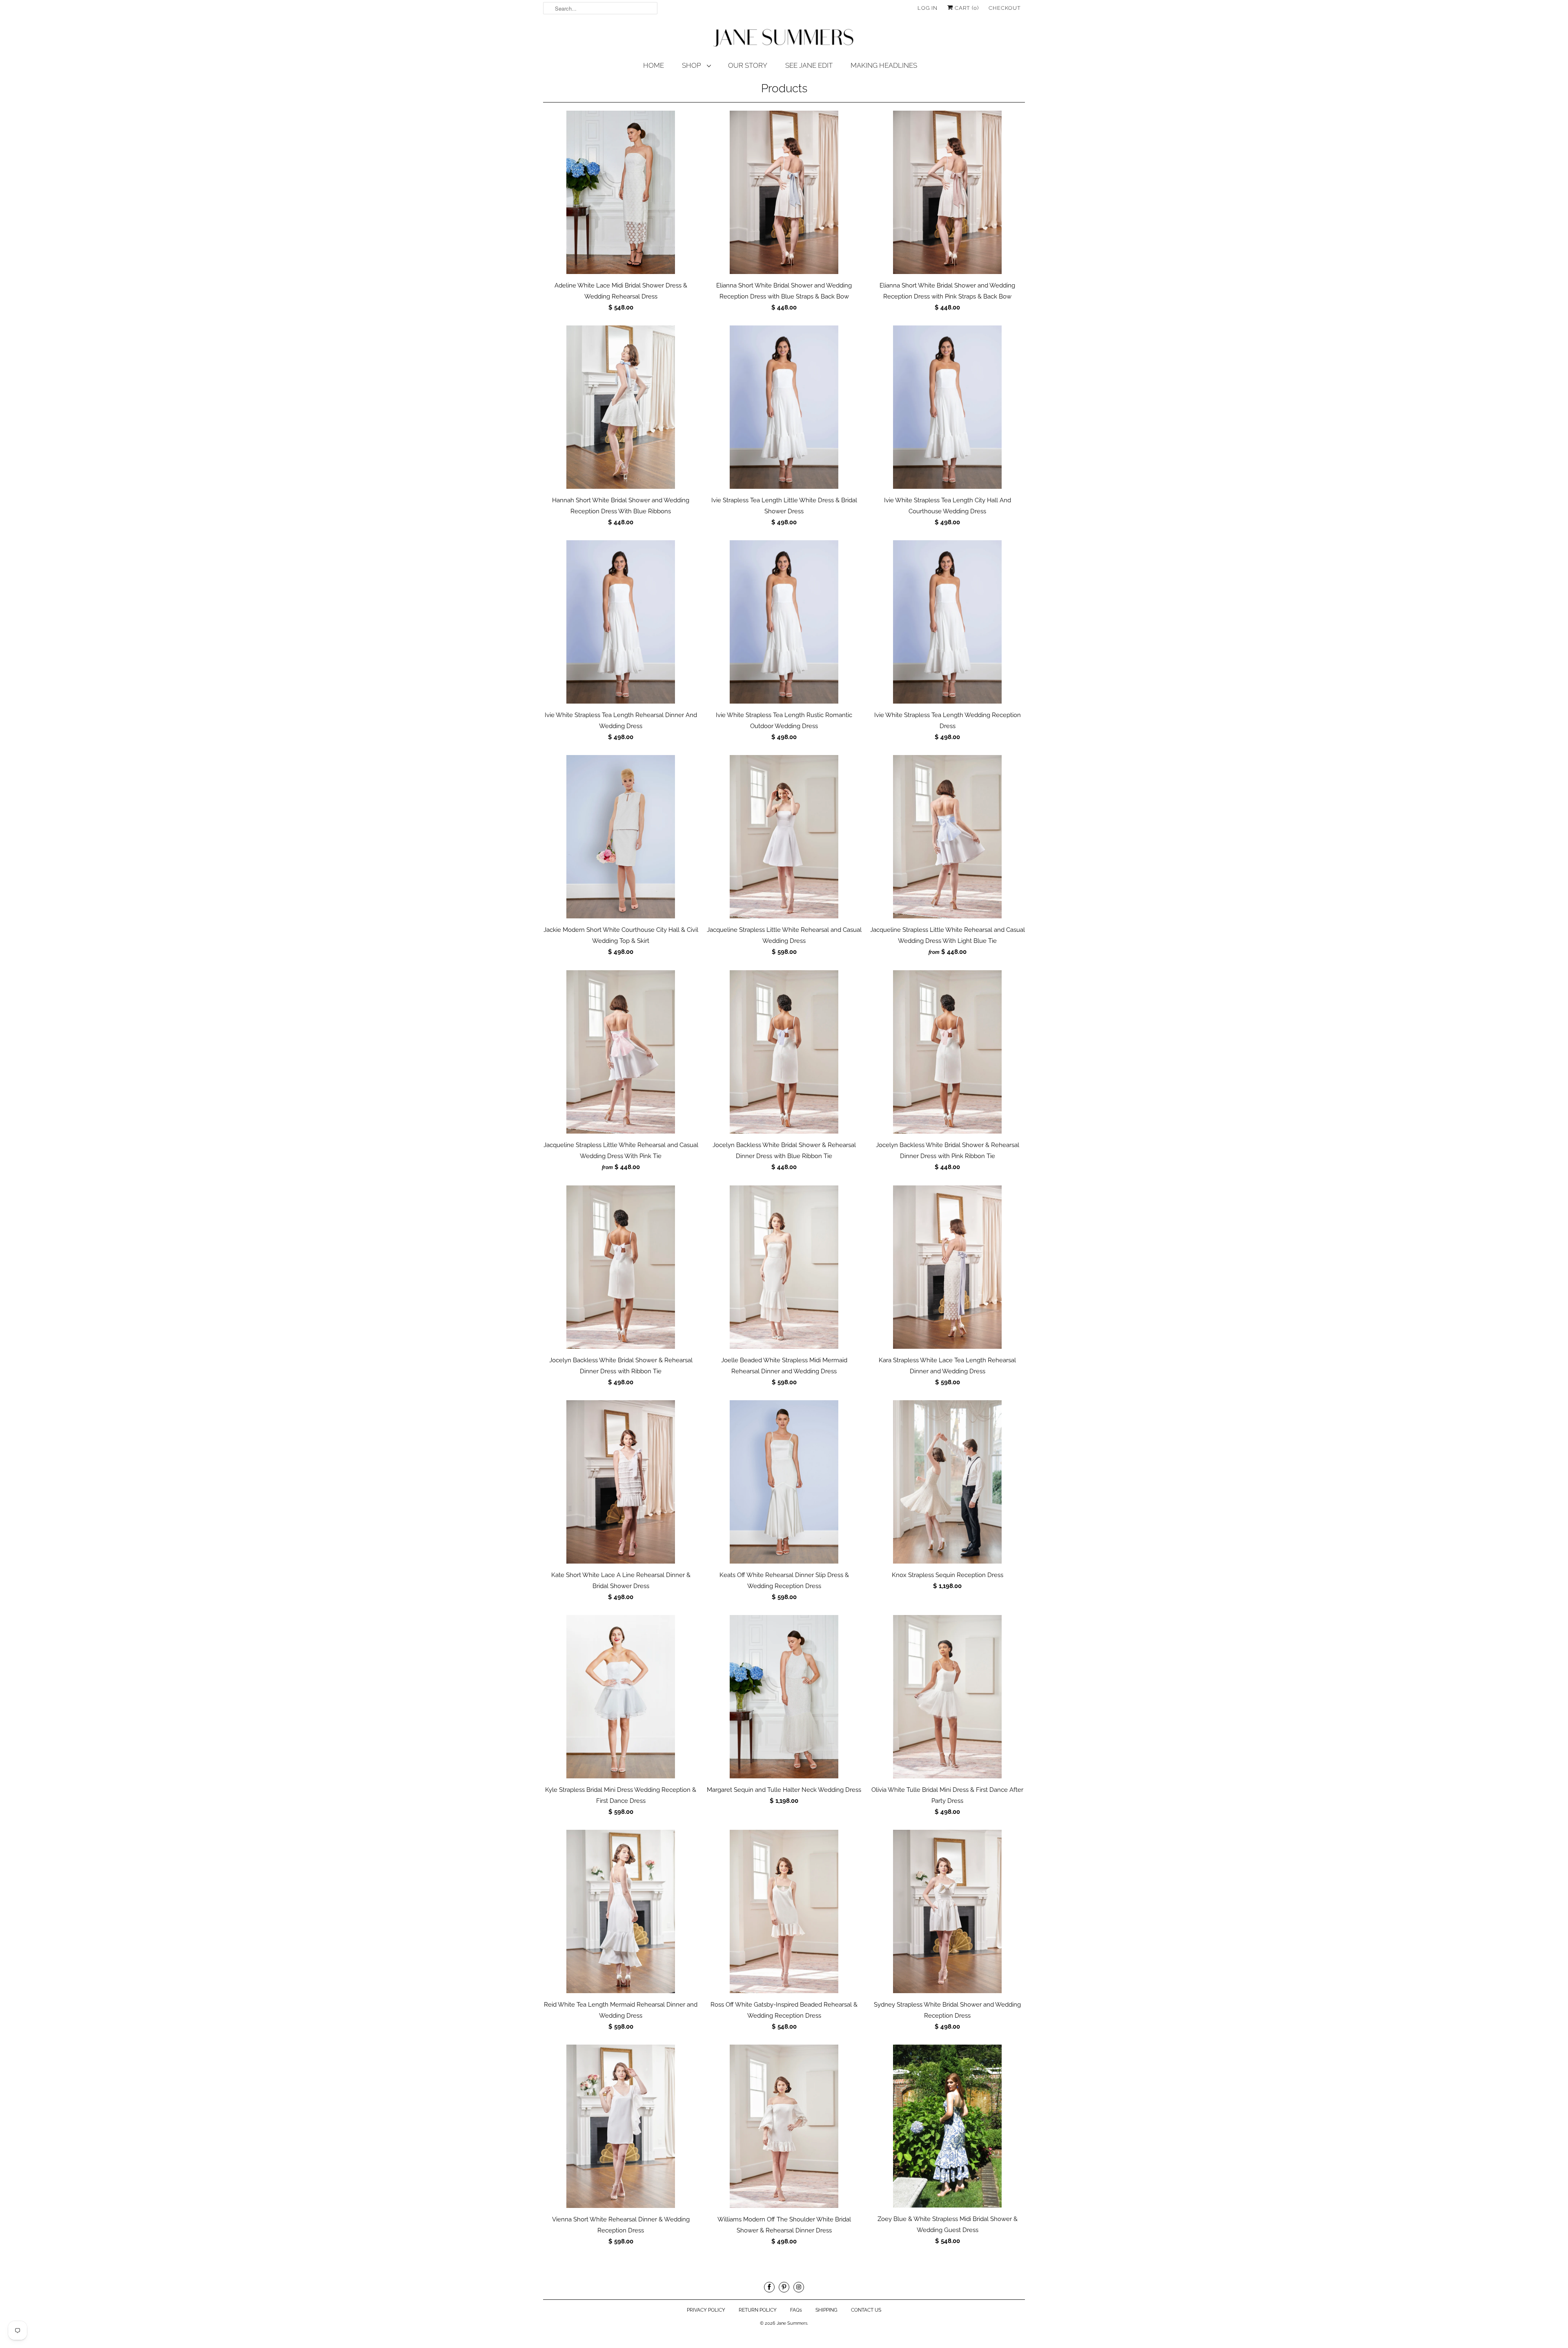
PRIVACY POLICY (706, 2310)
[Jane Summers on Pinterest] (784, 2287)
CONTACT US (866, 2310)
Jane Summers (792, 2323)
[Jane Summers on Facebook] (769, 2287)
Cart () (966, 8)
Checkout (1005, 8)
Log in (928, 8)
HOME (654, 65)
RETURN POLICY (758, 2310)
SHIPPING (826, 2310)
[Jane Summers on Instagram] (799, 2287)
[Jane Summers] (784, 38)
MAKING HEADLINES (884, 65)
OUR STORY (748, 65)
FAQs (796, 2310)
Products (784, 88)
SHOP (692, 65)
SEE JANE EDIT (809, 65)
